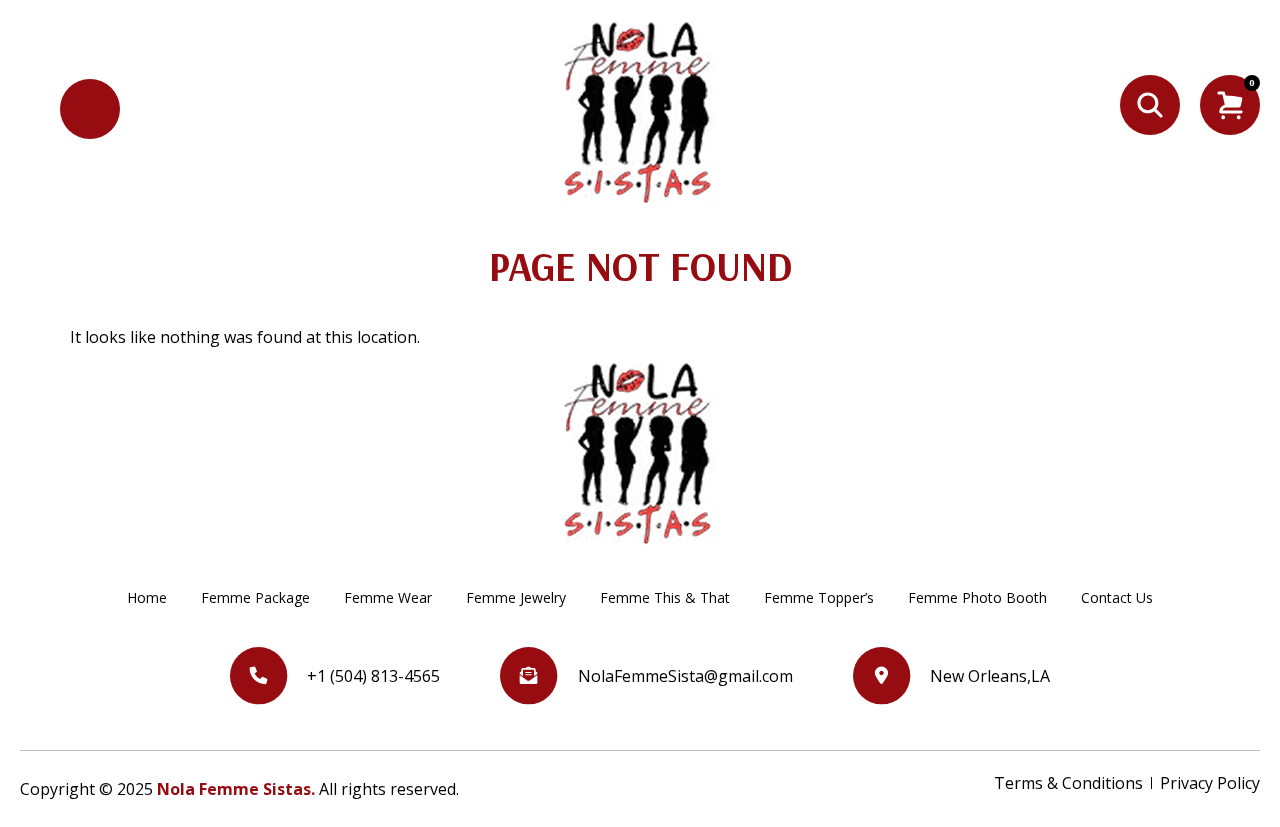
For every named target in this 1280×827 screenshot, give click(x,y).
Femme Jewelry (516, 597)
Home (147, 597)
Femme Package (255, 597)
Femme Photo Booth (977, 597)
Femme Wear (388, 597)
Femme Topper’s (819, 597)
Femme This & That (665, 597)
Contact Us (1117, 597)
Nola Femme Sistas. (236, 789)
